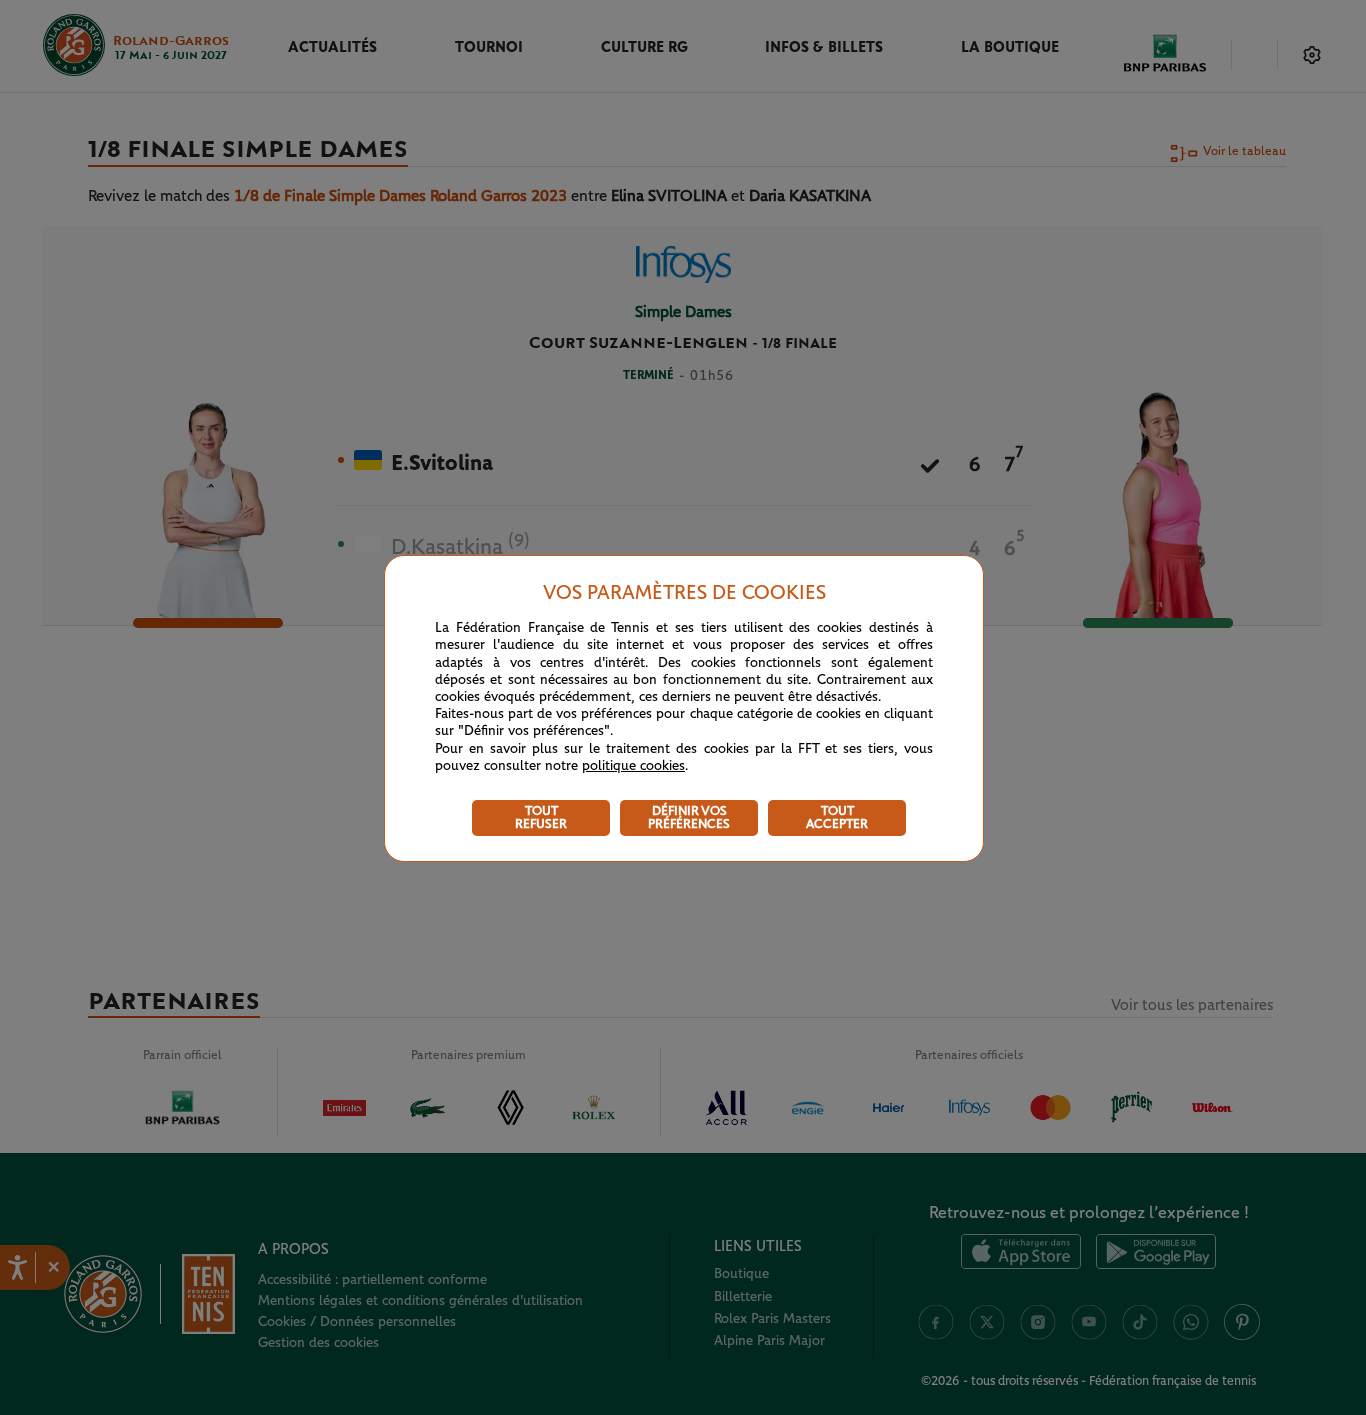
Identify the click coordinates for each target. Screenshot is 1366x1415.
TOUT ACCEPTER (837, 818)
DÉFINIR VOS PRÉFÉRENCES (689, 818)
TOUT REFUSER (541, 818)
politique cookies (633, 766)
